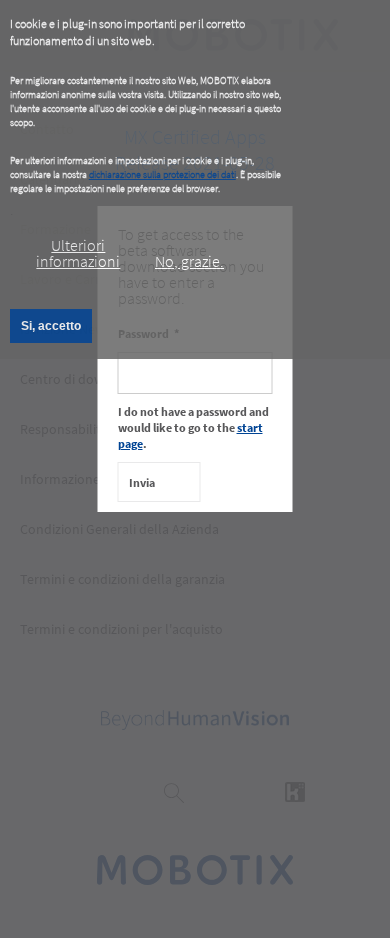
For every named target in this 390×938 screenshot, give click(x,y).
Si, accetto (51, 326)
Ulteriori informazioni (78, 253)
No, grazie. (189, 261)
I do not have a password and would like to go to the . (193, 427)
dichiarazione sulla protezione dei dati (162, 174)
